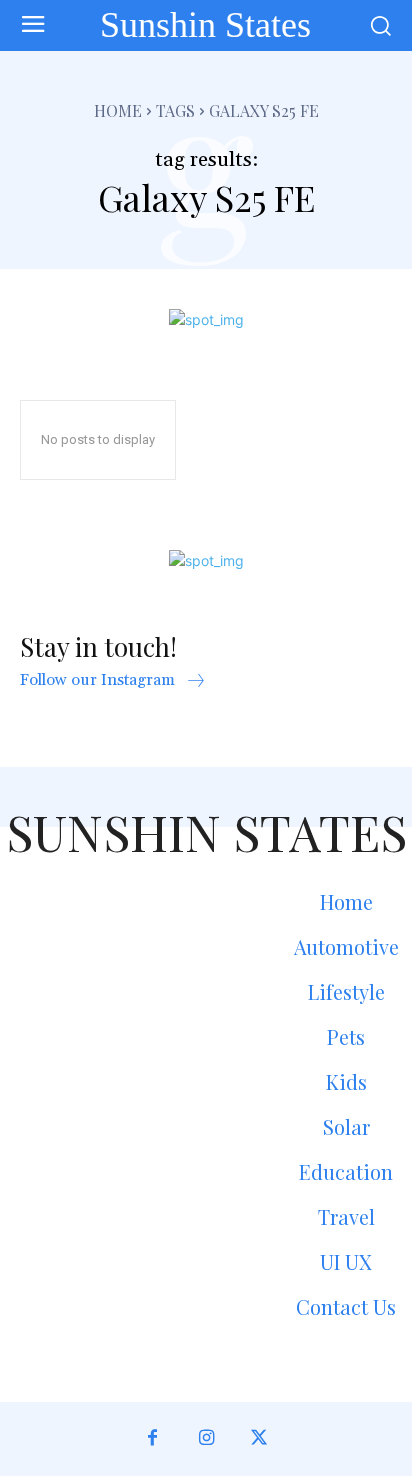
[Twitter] (259, 1438)
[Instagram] (205, 1438)
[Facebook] (152, 1438)
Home (118, 110)
